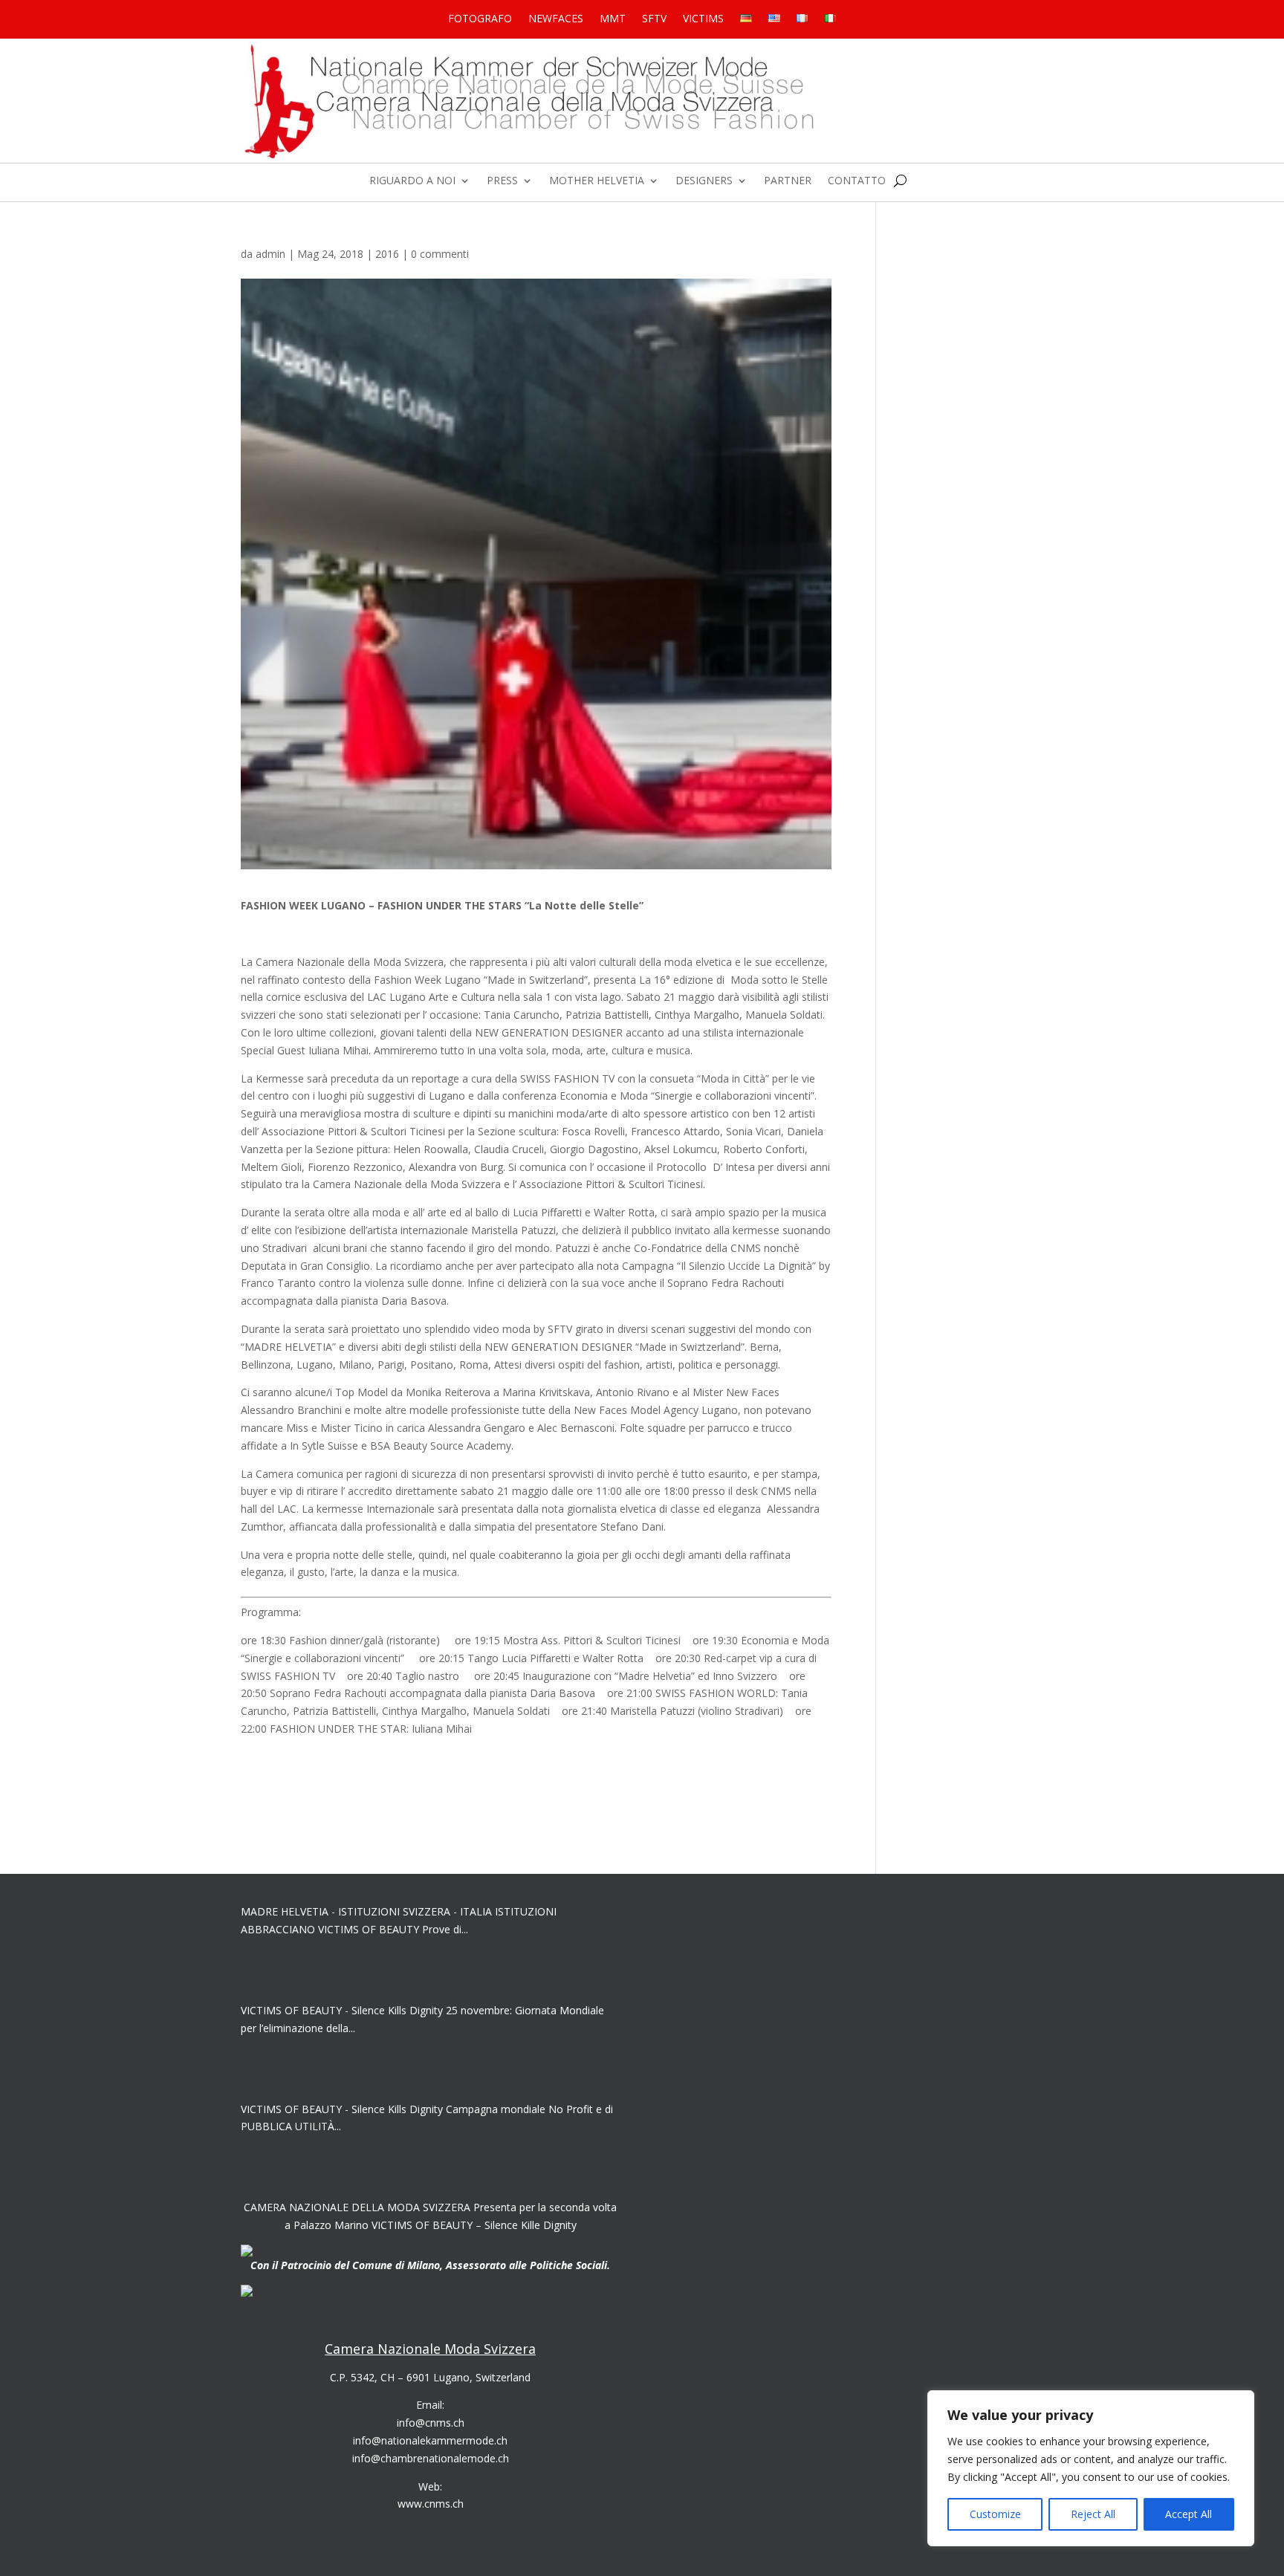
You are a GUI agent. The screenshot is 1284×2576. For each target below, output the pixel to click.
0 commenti (440, 254)
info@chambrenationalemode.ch (431, 2458)
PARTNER (788, 181)
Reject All (1093, 2514)
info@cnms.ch (431, 2423)
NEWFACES (556, 19)
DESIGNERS (704, 181)
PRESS (502, 181)
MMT (613, 19)
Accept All (1189, 2514)
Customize (995, 2514)
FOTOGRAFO (480, 19)
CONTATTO (857, 181)
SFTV (654, 19)
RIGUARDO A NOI (412, 181)
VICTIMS (703, 19)
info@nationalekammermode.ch (430, 2440)
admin (270, 254)
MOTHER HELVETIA (597, 181)
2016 (387, 254)
